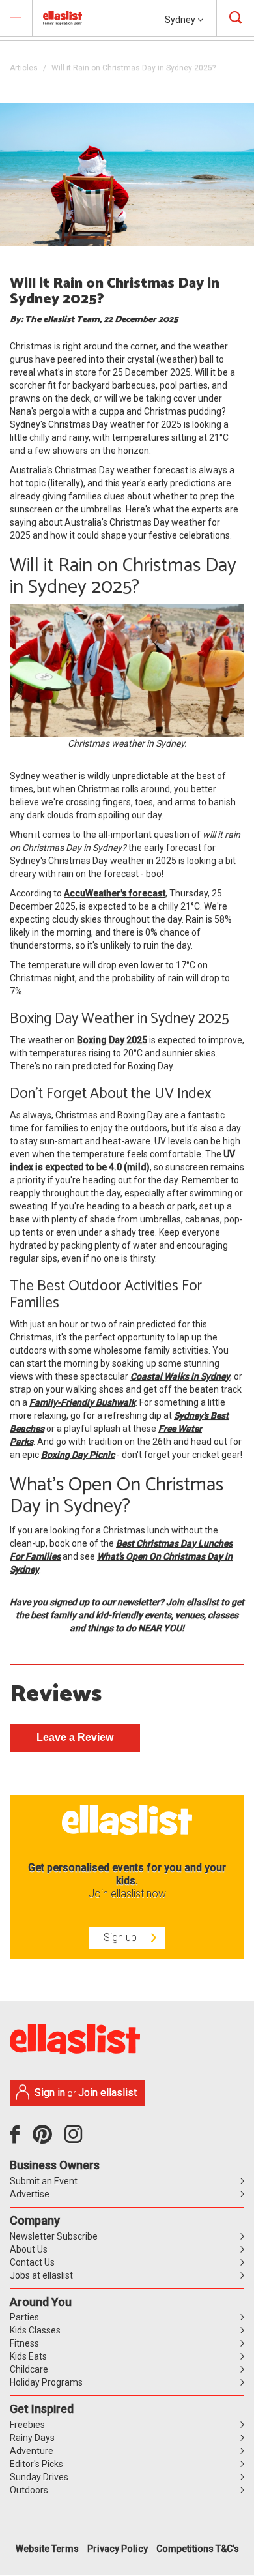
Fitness (24, 2343)
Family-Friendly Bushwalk (82, 1402)
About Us (29, 2249)
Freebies (27, 2425)
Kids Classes (35, 2330)
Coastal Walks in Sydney (180, 1376)
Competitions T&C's (198, 2549)
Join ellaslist (192, 1602)
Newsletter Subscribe (54, 2236)
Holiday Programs (46, 2382)
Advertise (30, 2194)
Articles (24, 68)
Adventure (32, 2451)
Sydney (181, 20)
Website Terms (47, 2549)
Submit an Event (44, 2181)
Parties (24, 2317)
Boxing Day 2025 (112, 1040)
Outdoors (29, 2490)
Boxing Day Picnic (78, 1455)
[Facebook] (18, 2139)
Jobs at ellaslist (41, 2275)
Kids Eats (28, 2356)
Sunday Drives (39, 2477)
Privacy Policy (118, 2549)
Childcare (29, 2369)
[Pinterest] (47, 2139)
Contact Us (32, 2262)
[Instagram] (76, 2139)
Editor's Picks (36, 2464)
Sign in (50, 2093)
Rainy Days (32, 2438)
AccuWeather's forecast (115, 893)
